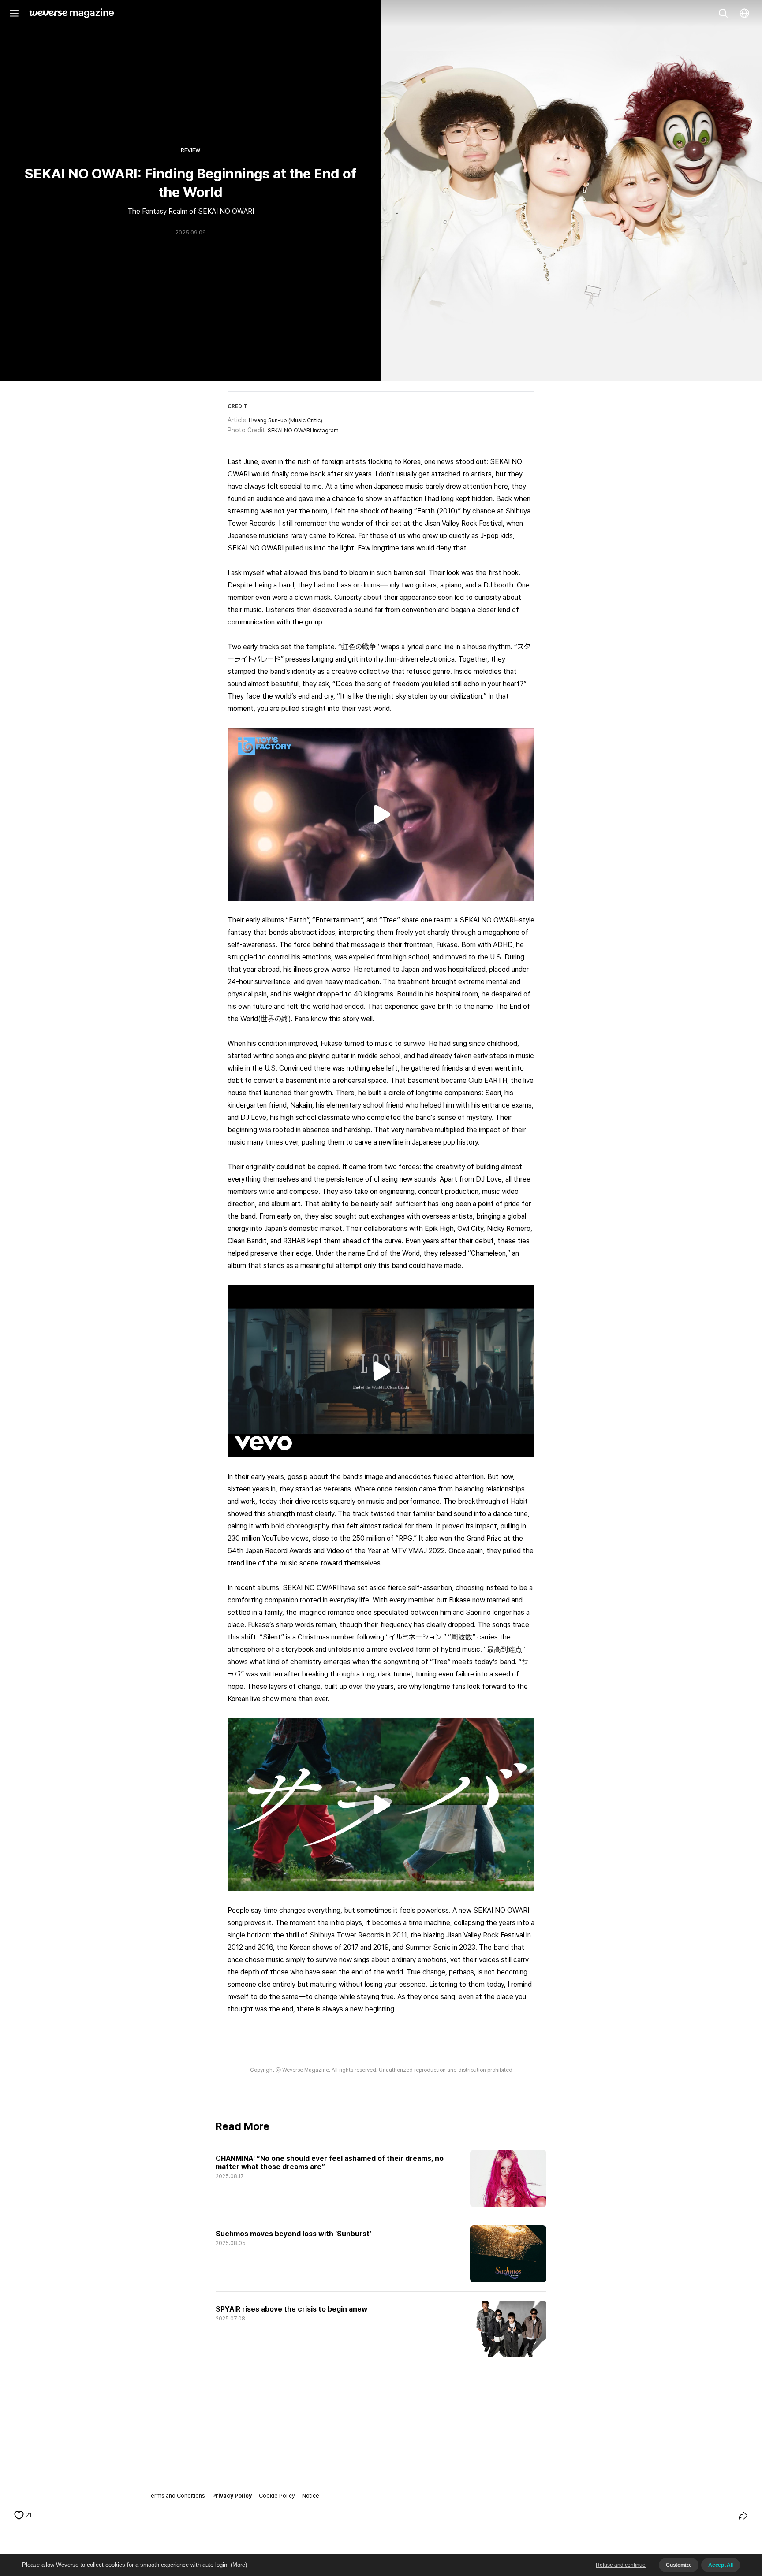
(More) (239, 2565)
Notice (311, 2496)
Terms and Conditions (176, 2496)
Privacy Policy (232, 2496)
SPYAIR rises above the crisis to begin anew (291, 2309)
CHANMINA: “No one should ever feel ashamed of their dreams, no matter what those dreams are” (331, 2163)
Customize (679, 2565)
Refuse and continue (621, 2565)
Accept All (721, 2565)
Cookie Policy (277, 2496)
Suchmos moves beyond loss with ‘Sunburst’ (293, 2234)
